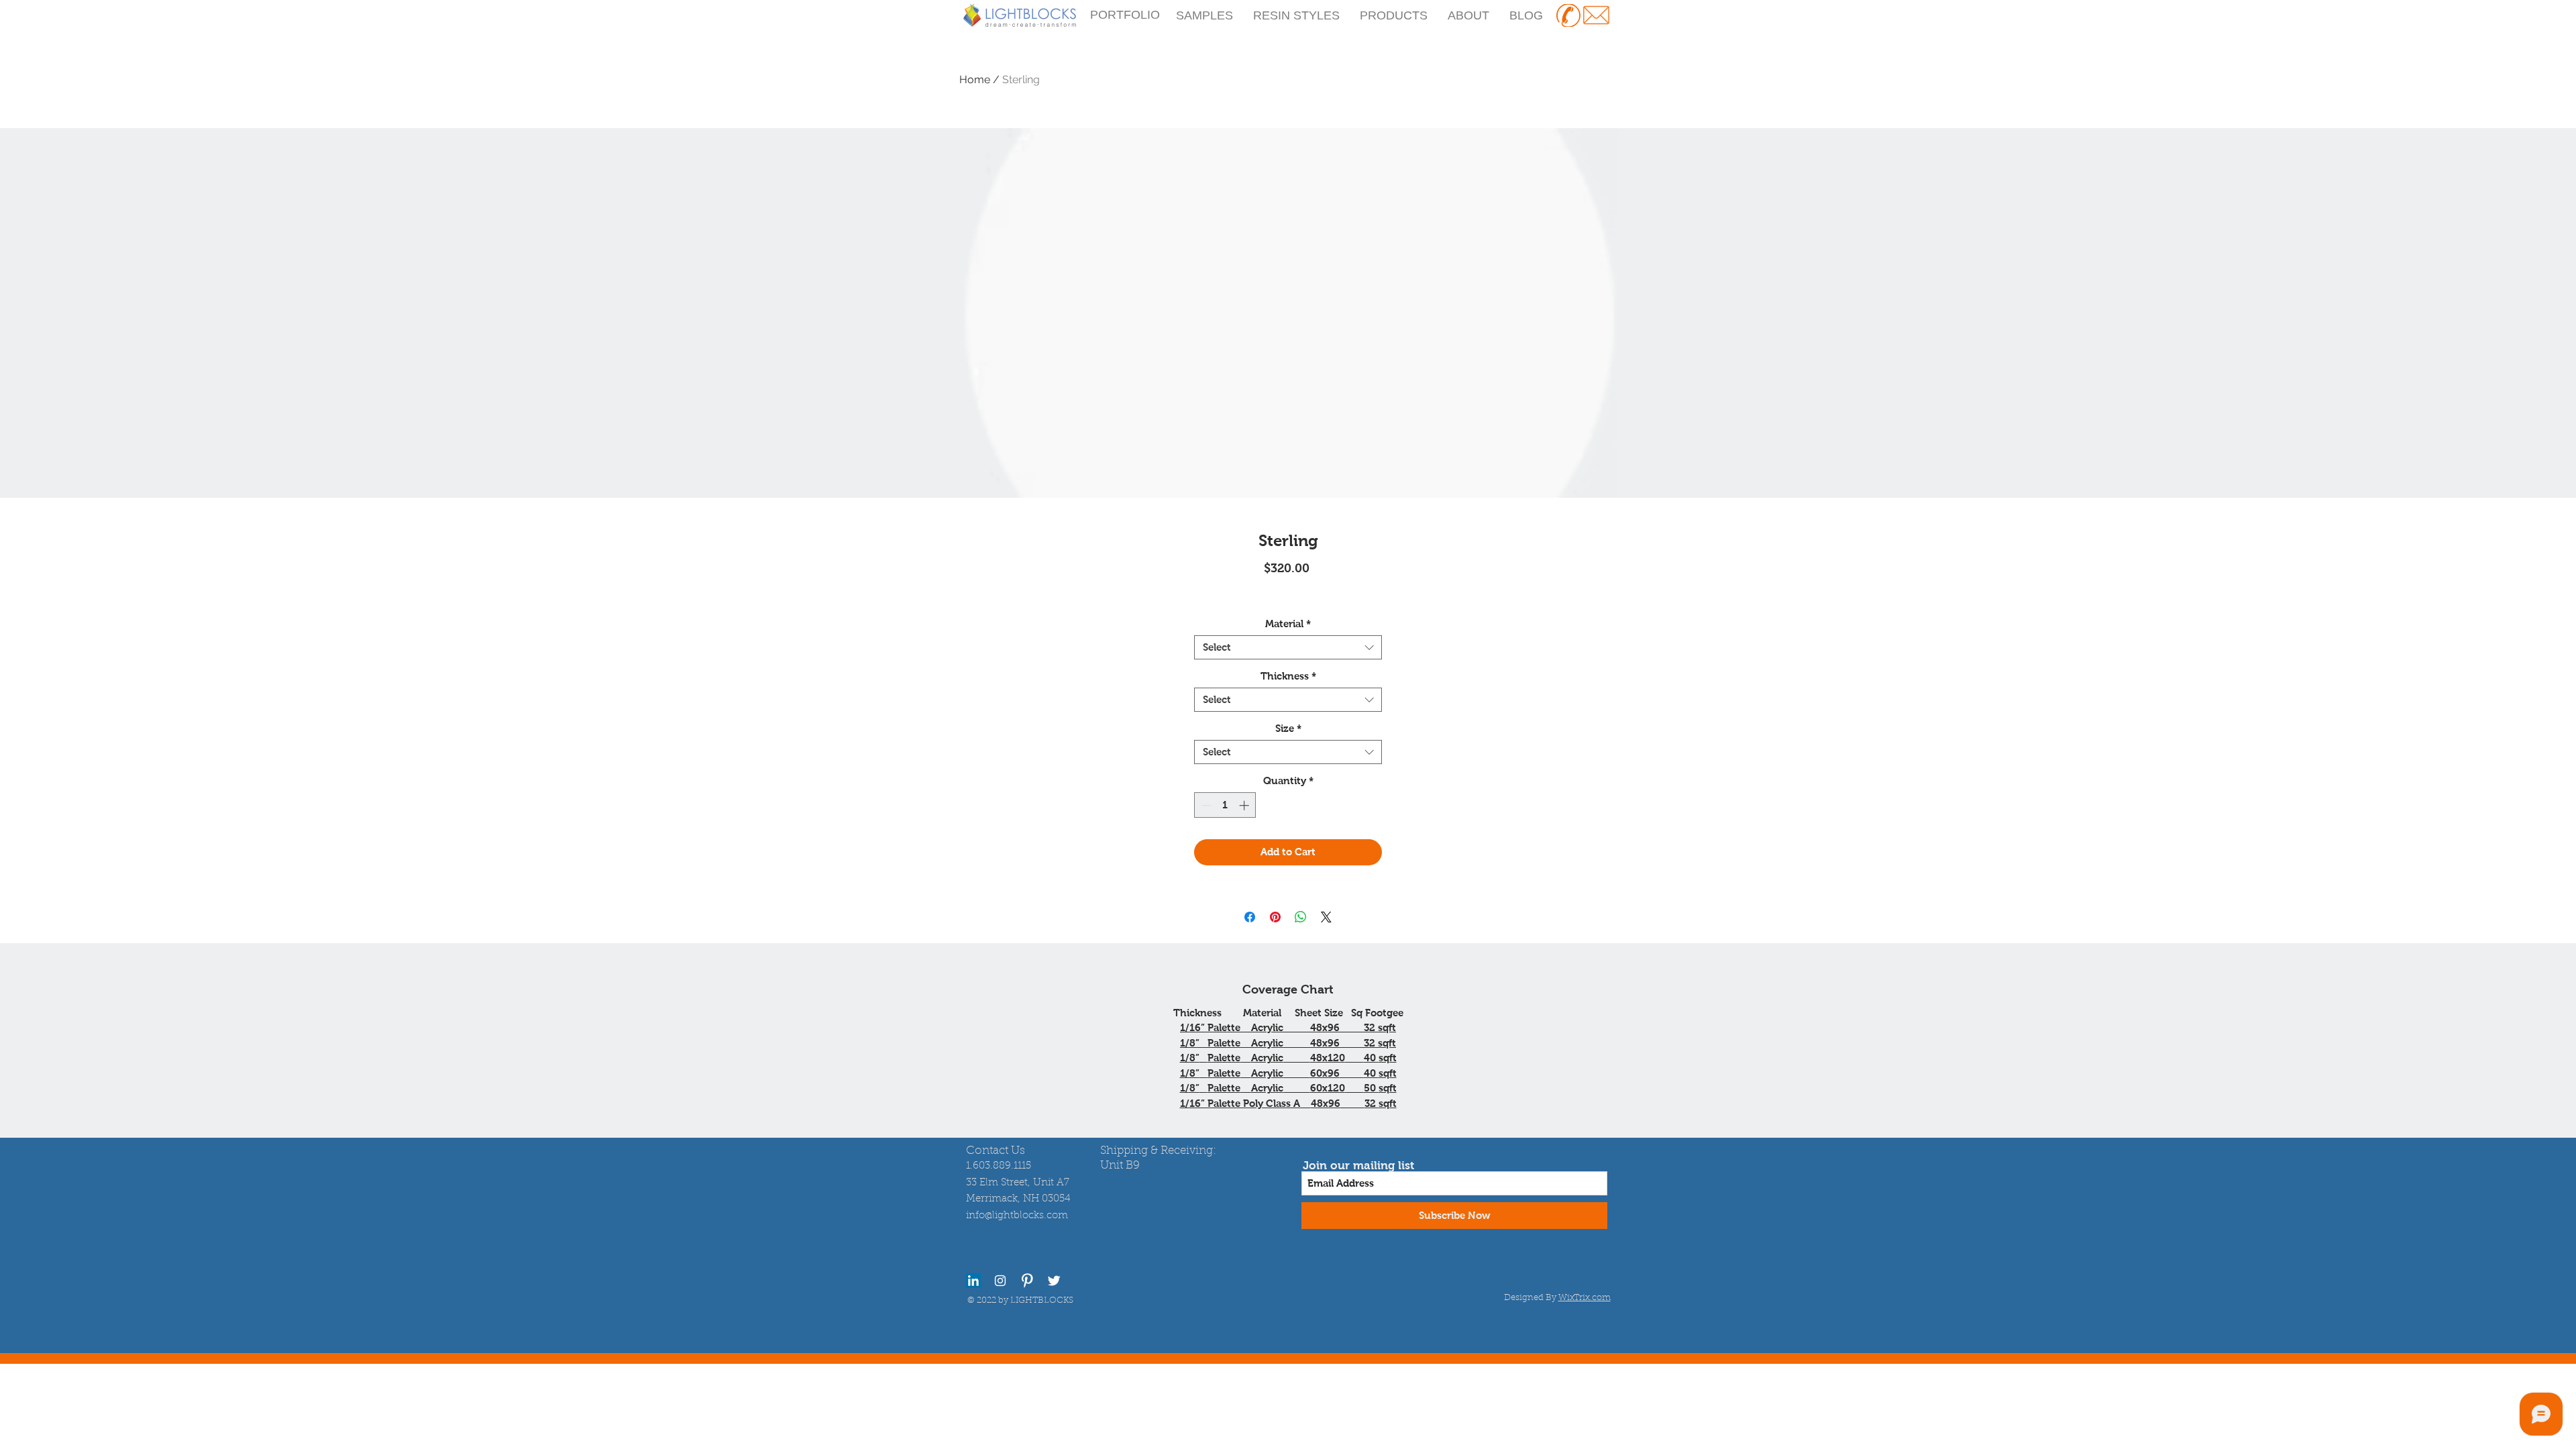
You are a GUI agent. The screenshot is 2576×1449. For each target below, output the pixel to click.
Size (1288, 728)
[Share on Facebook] (1250, 917)
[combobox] (1288, 647)
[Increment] (1245, 805)
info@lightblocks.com (1017, 1216)
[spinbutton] (1225, 805)
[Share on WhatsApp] (1301, 917)
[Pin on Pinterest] (1275, 917)
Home (975, 79)
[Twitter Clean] (1054, 1281)
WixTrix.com (1585, 1298)
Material (1288, 624)
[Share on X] (1326, 917)
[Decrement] (1205, 805)
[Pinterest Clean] (1027, 1281)
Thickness (1288, 676)
